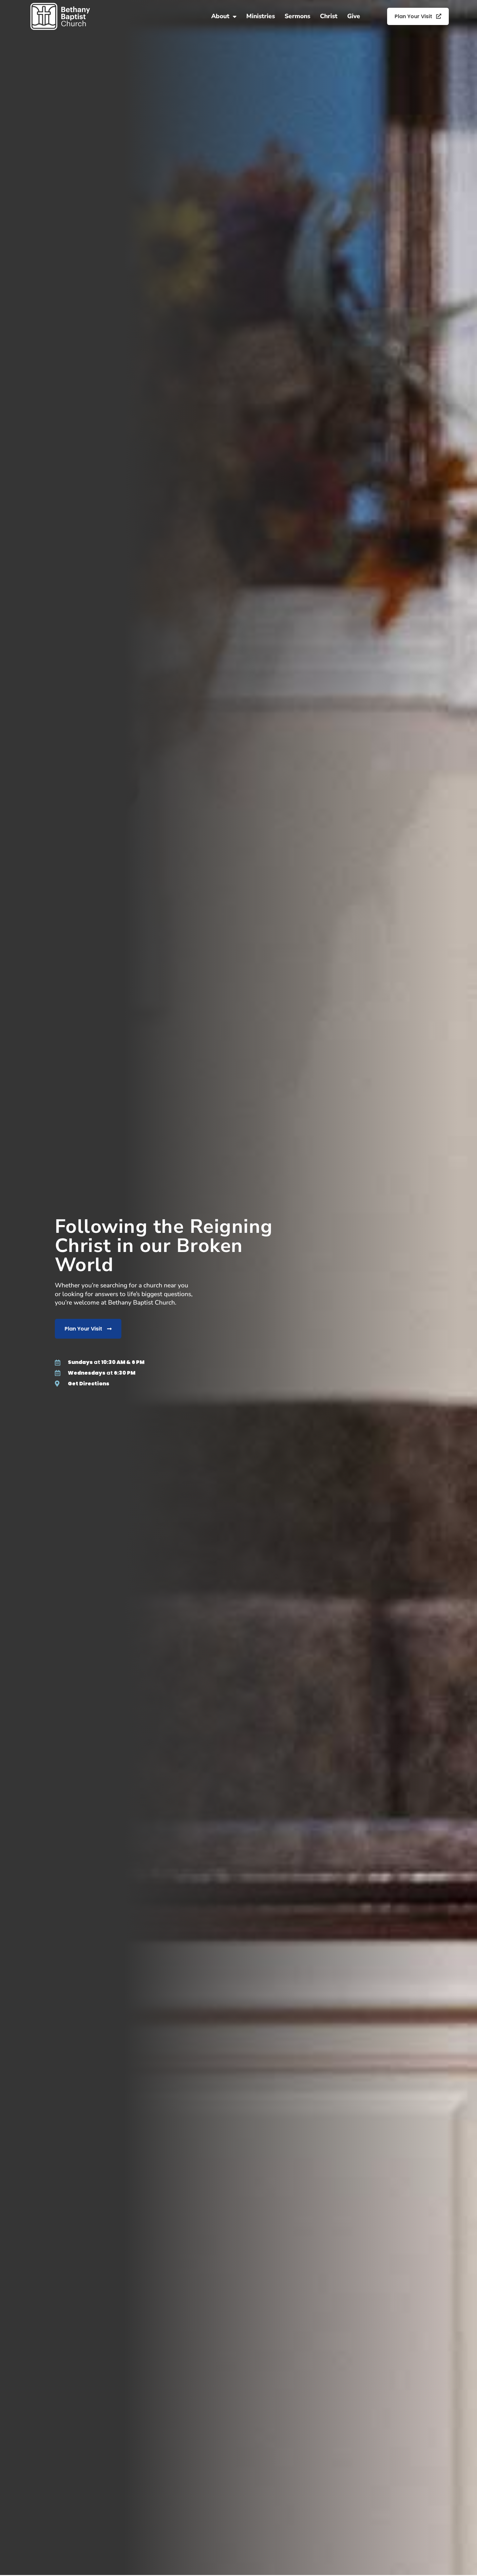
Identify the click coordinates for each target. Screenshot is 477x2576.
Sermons (297, 16)
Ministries (261, 16)
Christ (329, 16)
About (220, 16)
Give (354, 16)
